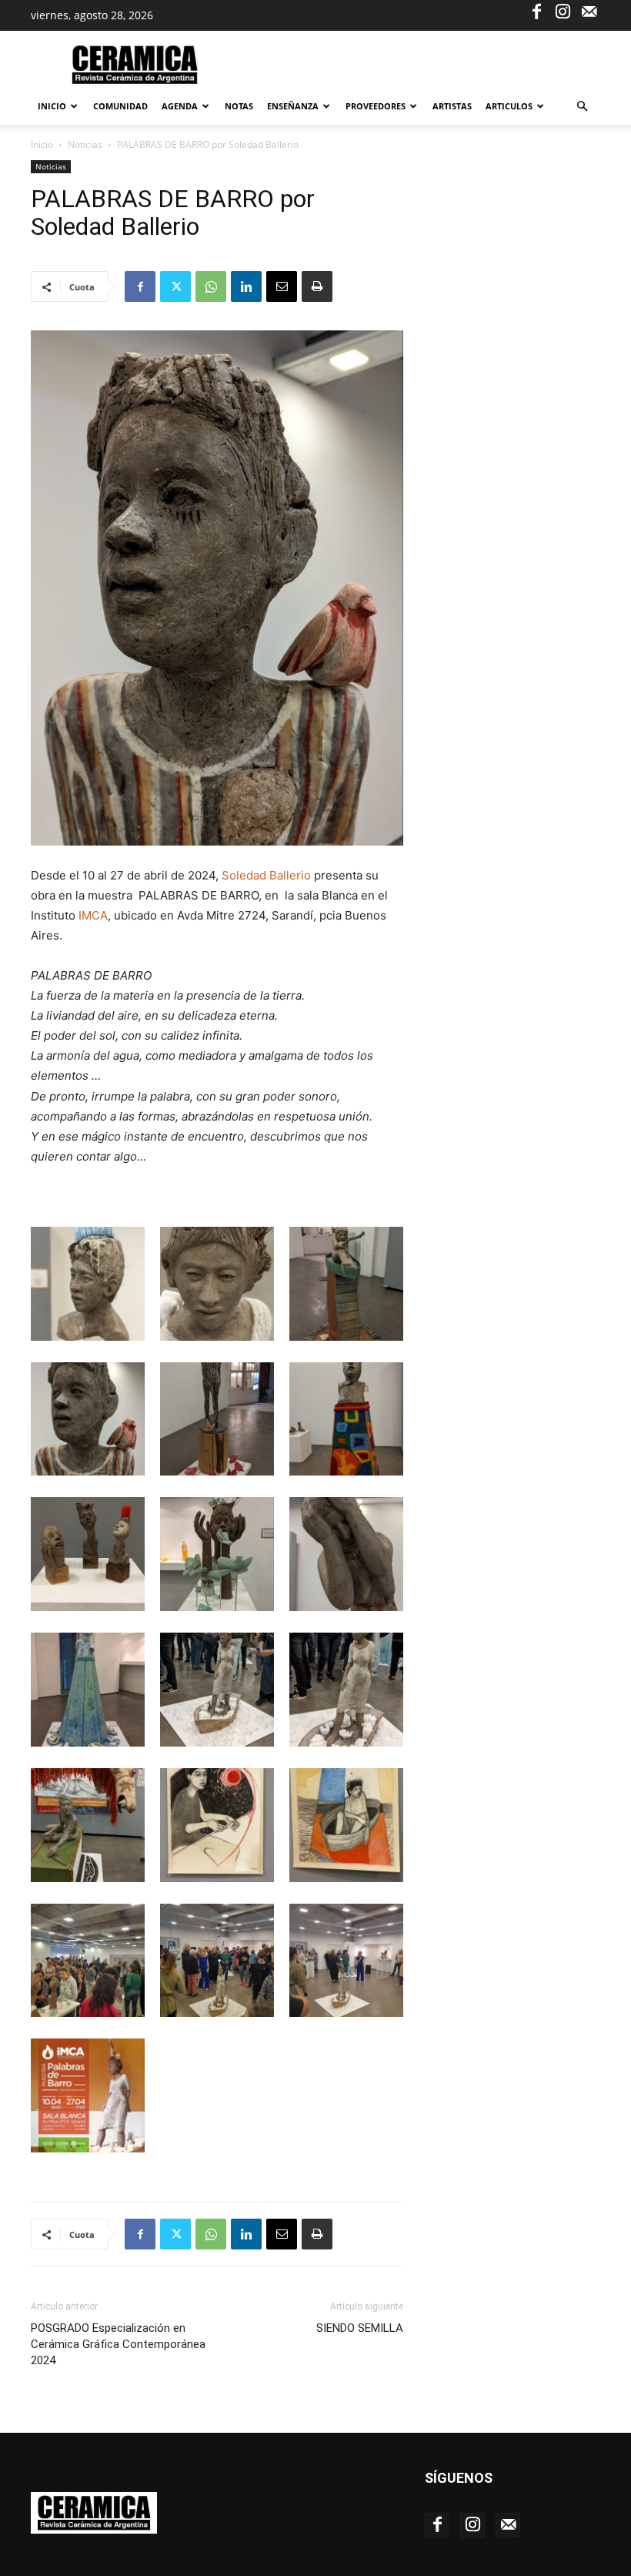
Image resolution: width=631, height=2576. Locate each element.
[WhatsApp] (211, 286)
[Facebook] (536, 11)
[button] (582, 107)
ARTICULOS (509, 106)
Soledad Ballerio (266, 875)
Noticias (85, 144)
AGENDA (180, 106)
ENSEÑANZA (293, 106)
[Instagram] (563, 11)
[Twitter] (175, 286)
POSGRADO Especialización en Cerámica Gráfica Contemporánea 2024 (118, 2344)
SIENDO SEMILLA (360, 2328)
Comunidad (120, 106)
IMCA (93, 915)
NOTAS (239, 106)
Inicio (52, 106)
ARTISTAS (452, 106)
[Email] (282, 286)
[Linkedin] (246, 286)
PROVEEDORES (376, 106)
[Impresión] (317, 286)
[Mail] (589, 11)
